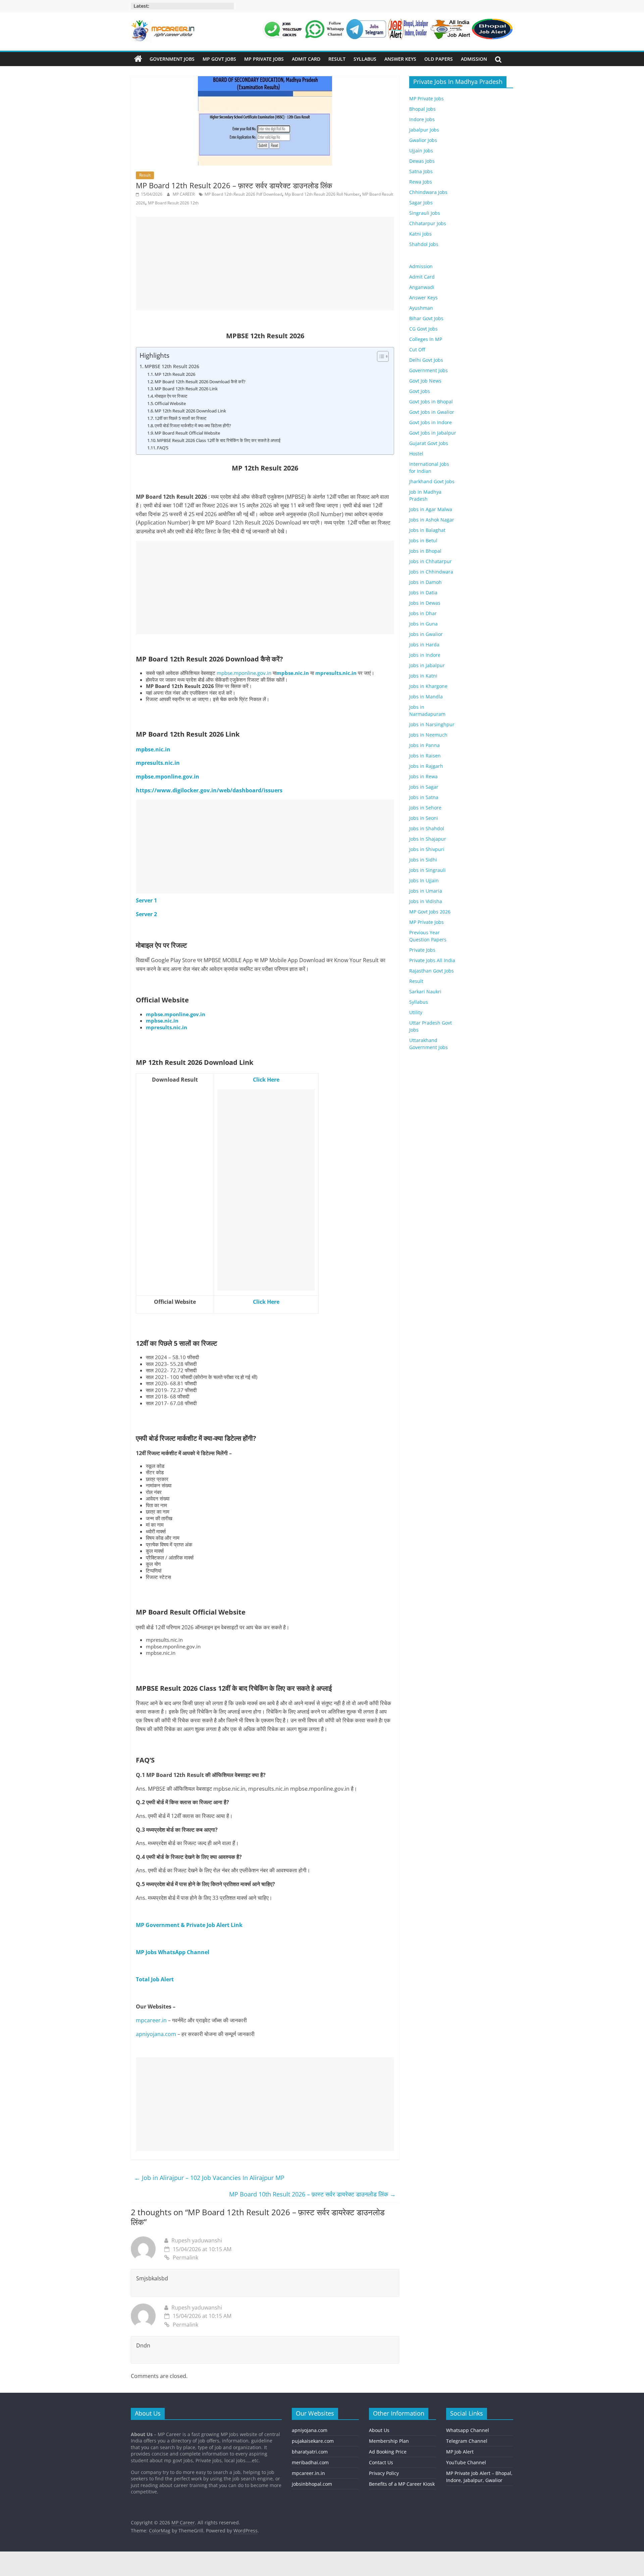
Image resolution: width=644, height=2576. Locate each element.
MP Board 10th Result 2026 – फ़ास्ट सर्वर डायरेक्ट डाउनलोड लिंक (312, 2194)
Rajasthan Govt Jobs (432, 971)
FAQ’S (163, 448)
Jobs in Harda (424, 645)
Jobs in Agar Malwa (431, 509)
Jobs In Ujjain (424, 880)
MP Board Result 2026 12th (173, 203)
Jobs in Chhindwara (431, 572)
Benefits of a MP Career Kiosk (402, 2484)
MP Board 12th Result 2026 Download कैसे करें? (200, 382)
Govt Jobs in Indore (431, 422)
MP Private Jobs (264, 59)
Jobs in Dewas (425, 603)
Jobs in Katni (423, 676)
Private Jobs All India (432, 960)
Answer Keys (400, 59)
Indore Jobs (422, 119)
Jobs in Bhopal (425, 551)
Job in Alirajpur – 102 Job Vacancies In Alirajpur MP (209, 2178)
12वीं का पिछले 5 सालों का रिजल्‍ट (180, 418)
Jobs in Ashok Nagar (432, 520)
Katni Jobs (420, 234)
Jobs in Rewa (423, 776)
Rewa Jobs (421, 182)
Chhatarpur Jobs (428, 223)
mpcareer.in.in (308, 2473)
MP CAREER (184, 194)
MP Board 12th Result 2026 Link (186, 389)
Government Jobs (172, 59)
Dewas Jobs (422, 161)
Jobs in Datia (423, 592)
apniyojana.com (156, 2034)
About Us (379, 2430)
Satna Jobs (421, 171)
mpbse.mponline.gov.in (244, 673)
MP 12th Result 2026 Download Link (190, 411)
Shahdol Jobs (424, 244)
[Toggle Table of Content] (380, 356)
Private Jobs (422, 950)
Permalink (185, 2258)
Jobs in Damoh (425, 582)
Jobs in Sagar (424, 787)
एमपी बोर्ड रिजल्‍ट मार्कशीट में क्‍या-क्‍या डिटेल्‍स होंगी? (193, 426)
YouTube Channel (466, 2462)
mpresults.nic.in (336, 673)
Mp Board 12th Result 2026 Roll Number (322, 194)
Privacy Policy (384, 2473)
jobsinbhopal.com (312, 2484)
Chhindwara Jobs (428, 192)
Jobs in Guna (423, 624)
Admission (474, 59)
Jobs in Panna (424, 745)
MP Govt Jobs (219, 59)
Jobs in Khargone (428, 686)
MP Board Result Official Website (187, 433)
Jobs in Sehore (425, 808)
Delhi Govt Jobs (426, 360)
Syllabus (365, 59)
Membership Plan (389, 2441)
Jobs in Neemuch (428, 735)
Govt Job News (425, 381)
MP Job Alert (460, 2451)
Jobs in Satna (424, 797)
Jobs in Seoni (424, 818)
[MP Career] (138, 59)
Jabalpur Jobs (424, 130)
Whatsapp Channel (468, 2430)
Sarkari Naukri (425, 992)
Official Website (170, 403)
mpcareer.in (151, 2020)
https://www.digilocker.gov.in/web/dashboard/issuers (209, 790)
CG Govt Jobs (423, 329)
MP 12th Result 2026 (175, 374)
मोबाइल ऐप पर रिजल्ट (171, 396)
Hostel (416, 454)
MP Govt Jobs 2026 (430, 912)
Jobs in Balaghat (427, 530)
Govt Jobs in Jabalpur (433, 433)
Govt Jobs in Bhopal (431, 402)
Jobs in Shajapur (428, 839)
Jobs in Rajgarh (426, 766)
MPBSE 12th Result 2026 (172, 366)
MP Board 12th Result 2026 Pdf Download (243, 194)
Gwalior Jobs (423, 140)
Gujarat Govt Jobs (429, 443)
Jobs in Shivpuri (427, 849)
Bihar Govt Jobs (426, 318)
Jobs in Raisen (425, 756)
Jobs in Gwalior (426, 634)
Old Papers (439, 59)
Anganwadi (422, 287)
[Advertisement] (265, 263)
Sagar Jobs (421, 203)
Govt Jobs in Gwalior (432, 412)
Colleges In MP (426, 339)
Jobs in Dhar (423, 613)
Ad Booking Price (388, 2451)
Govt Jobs (420, 391)
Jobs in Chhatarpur (431, 561)
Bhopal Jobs (422, 109)
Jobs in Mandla (426, 697)
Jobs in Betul (423, 540)
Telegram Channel (467, 2441)
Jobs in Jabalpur (427, 665)
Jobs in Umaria (426, 891)
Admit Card (306, 59)
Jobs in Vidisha (426, 901)
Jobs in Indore (425, 655)
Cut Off (417, 350)
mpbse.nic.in (293, 673)
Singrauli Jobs (425, 213)
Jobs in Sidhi (423, 860)
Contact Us (381, 2462)
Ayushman (421, 308)
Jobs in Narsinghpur (432, 724)
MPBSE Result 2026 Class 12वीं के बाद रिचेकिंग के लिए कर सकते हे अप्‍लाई (219, 440)
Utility (416, 1012)
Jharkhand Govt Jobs (432, 481)
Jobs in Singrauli (427, 870)
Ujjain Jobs (421, 151)
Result (337, 59)
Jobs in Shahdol (427, 828)
